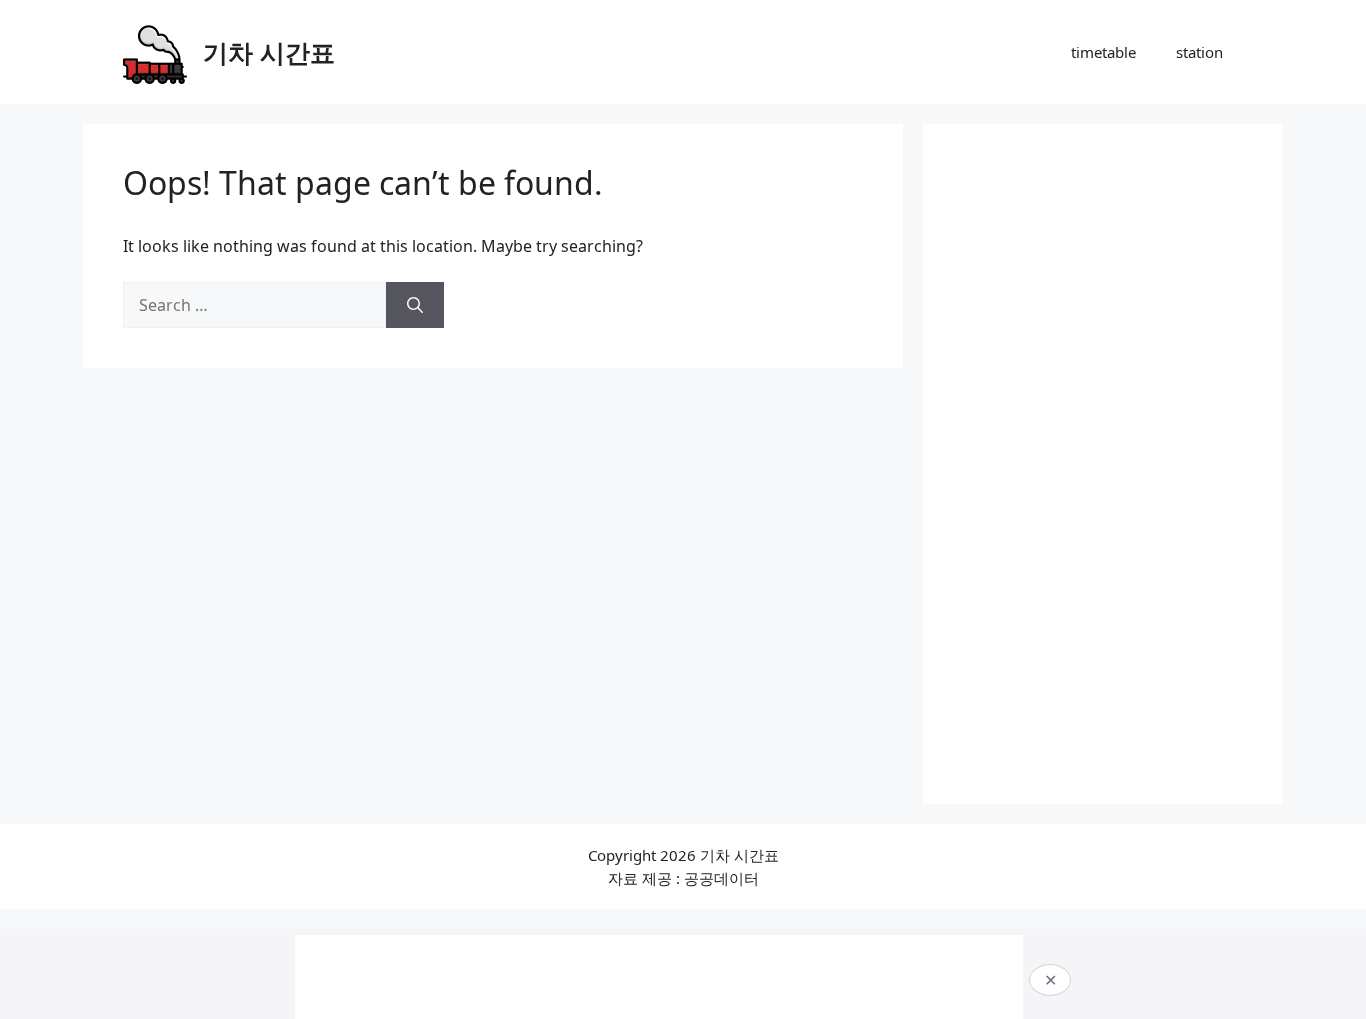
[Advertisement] (1103, 464)
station (1199, 52)
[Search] (415, 305)
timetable (1103, 52)
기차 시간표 (269, 52)
